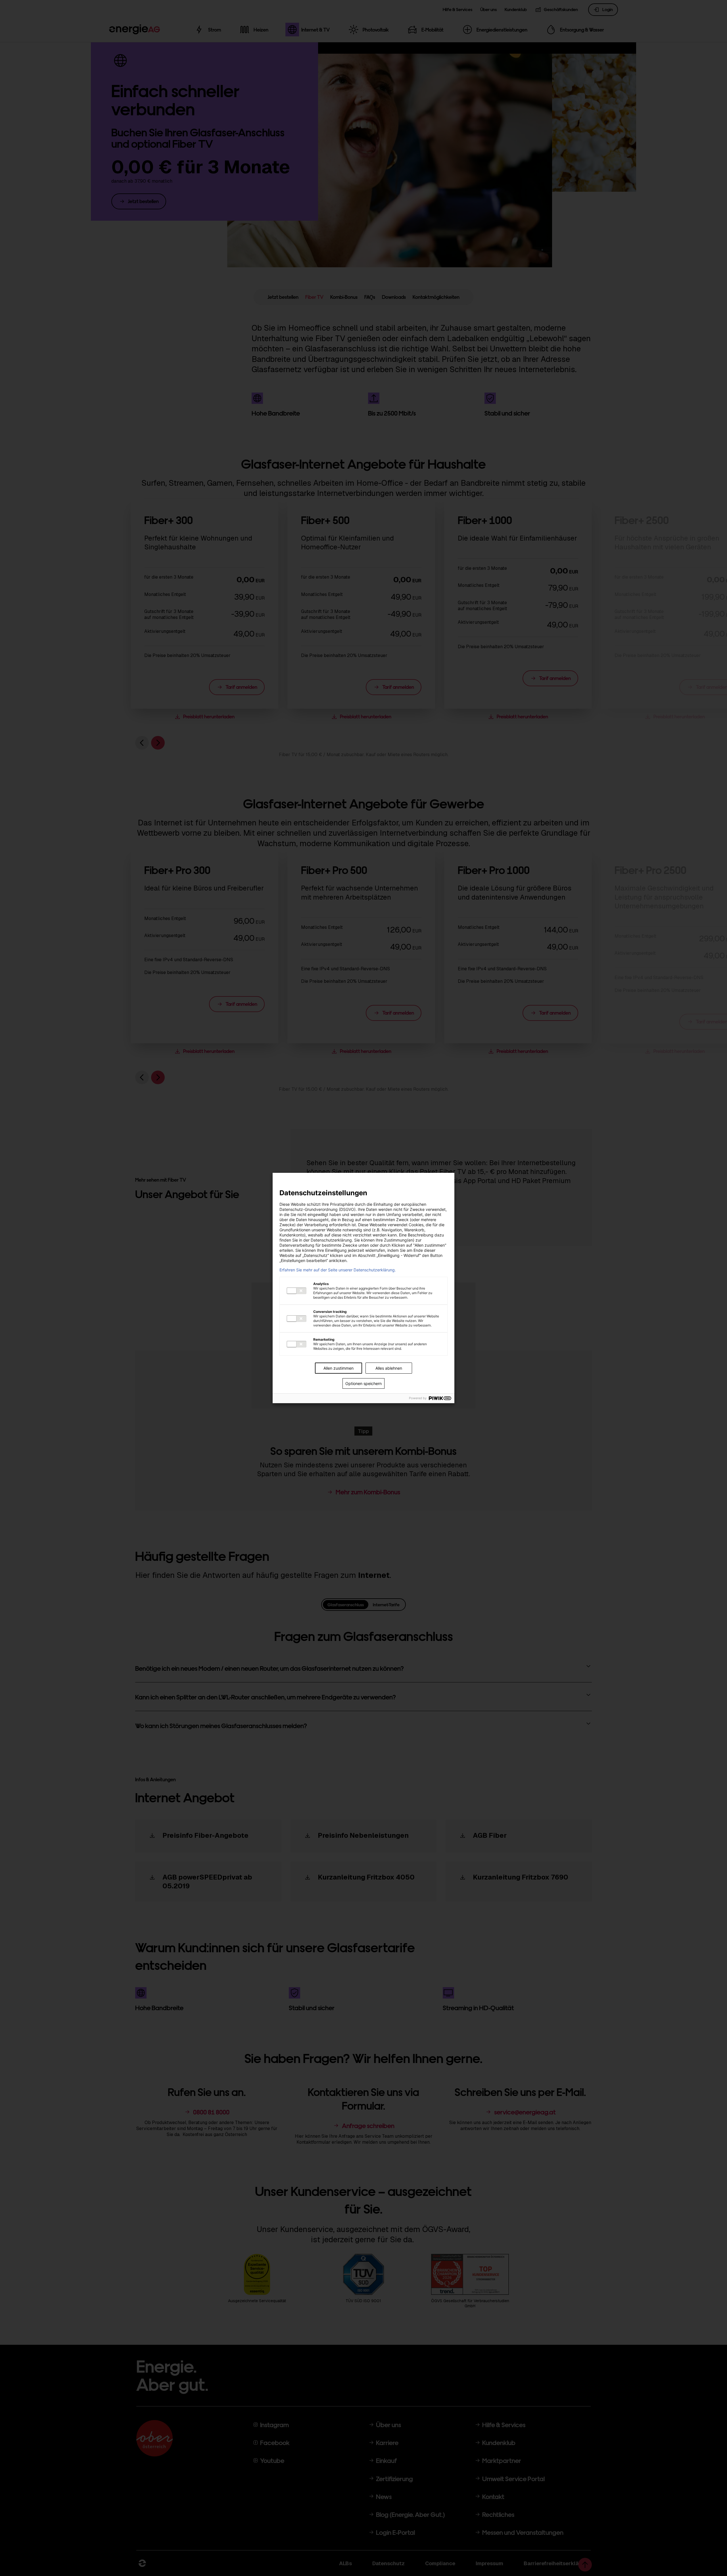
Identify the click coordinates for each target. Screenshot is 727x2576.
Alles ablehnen (389, 1368)
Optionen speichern (363, 1383)
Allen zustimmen (339, 1368)
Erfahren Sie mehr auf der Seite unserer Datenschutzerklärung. (338, 1270)
